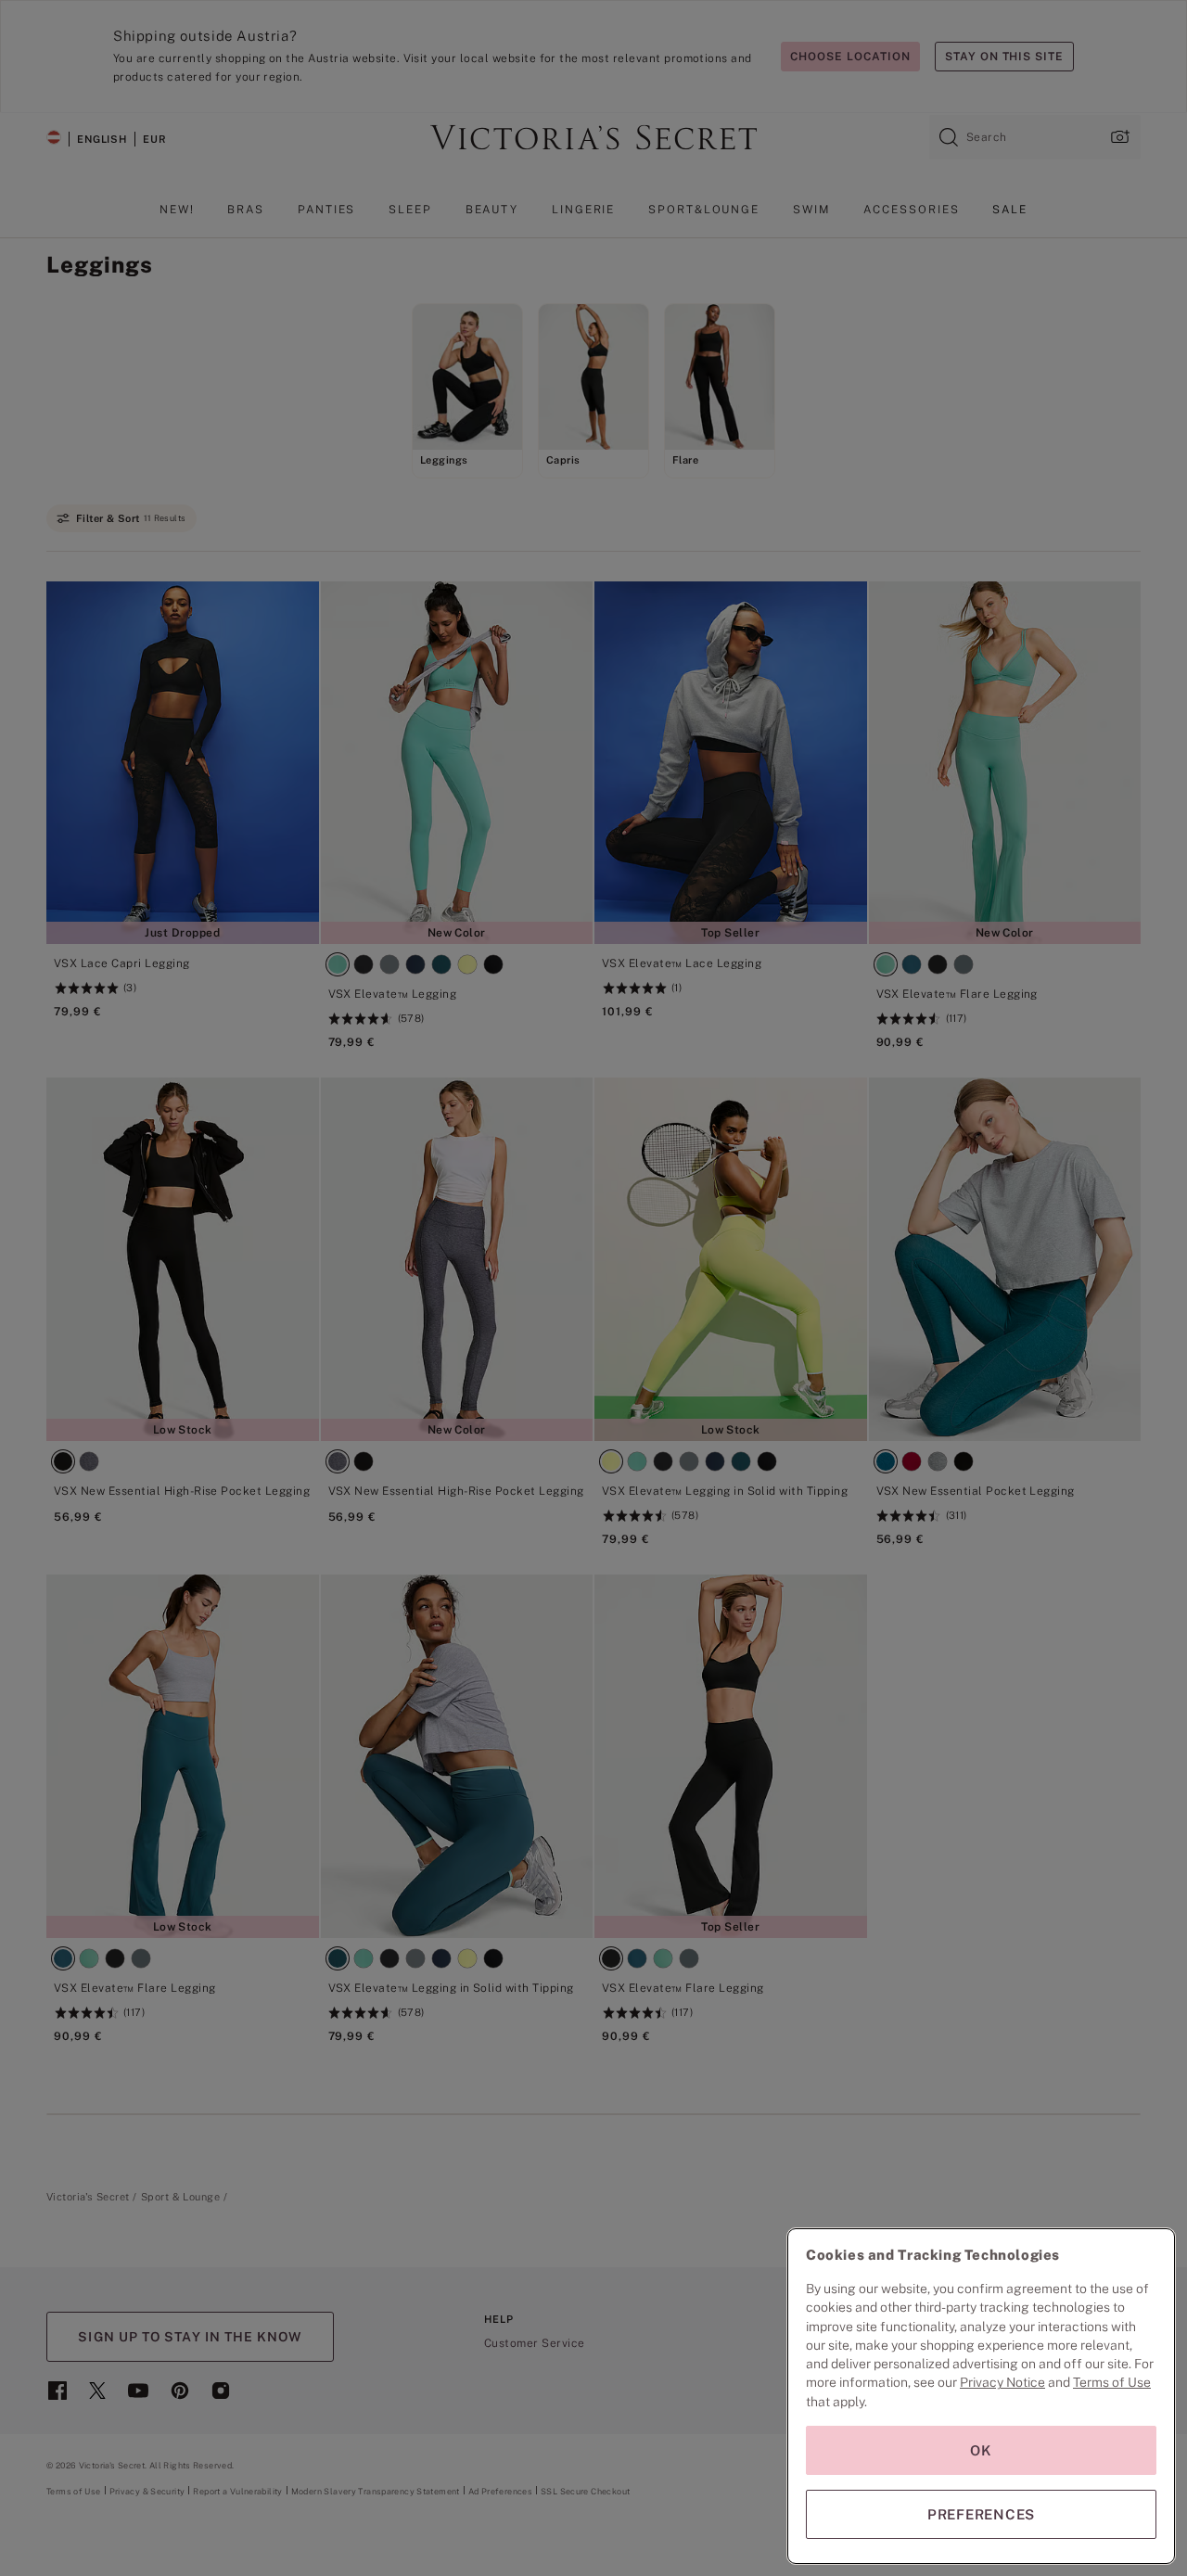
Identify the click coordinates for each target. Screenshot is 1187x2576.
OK (981, 2450)
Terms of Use (1112, 2382)
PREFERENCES (981, 2514)
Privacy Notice (1002, 2382)
